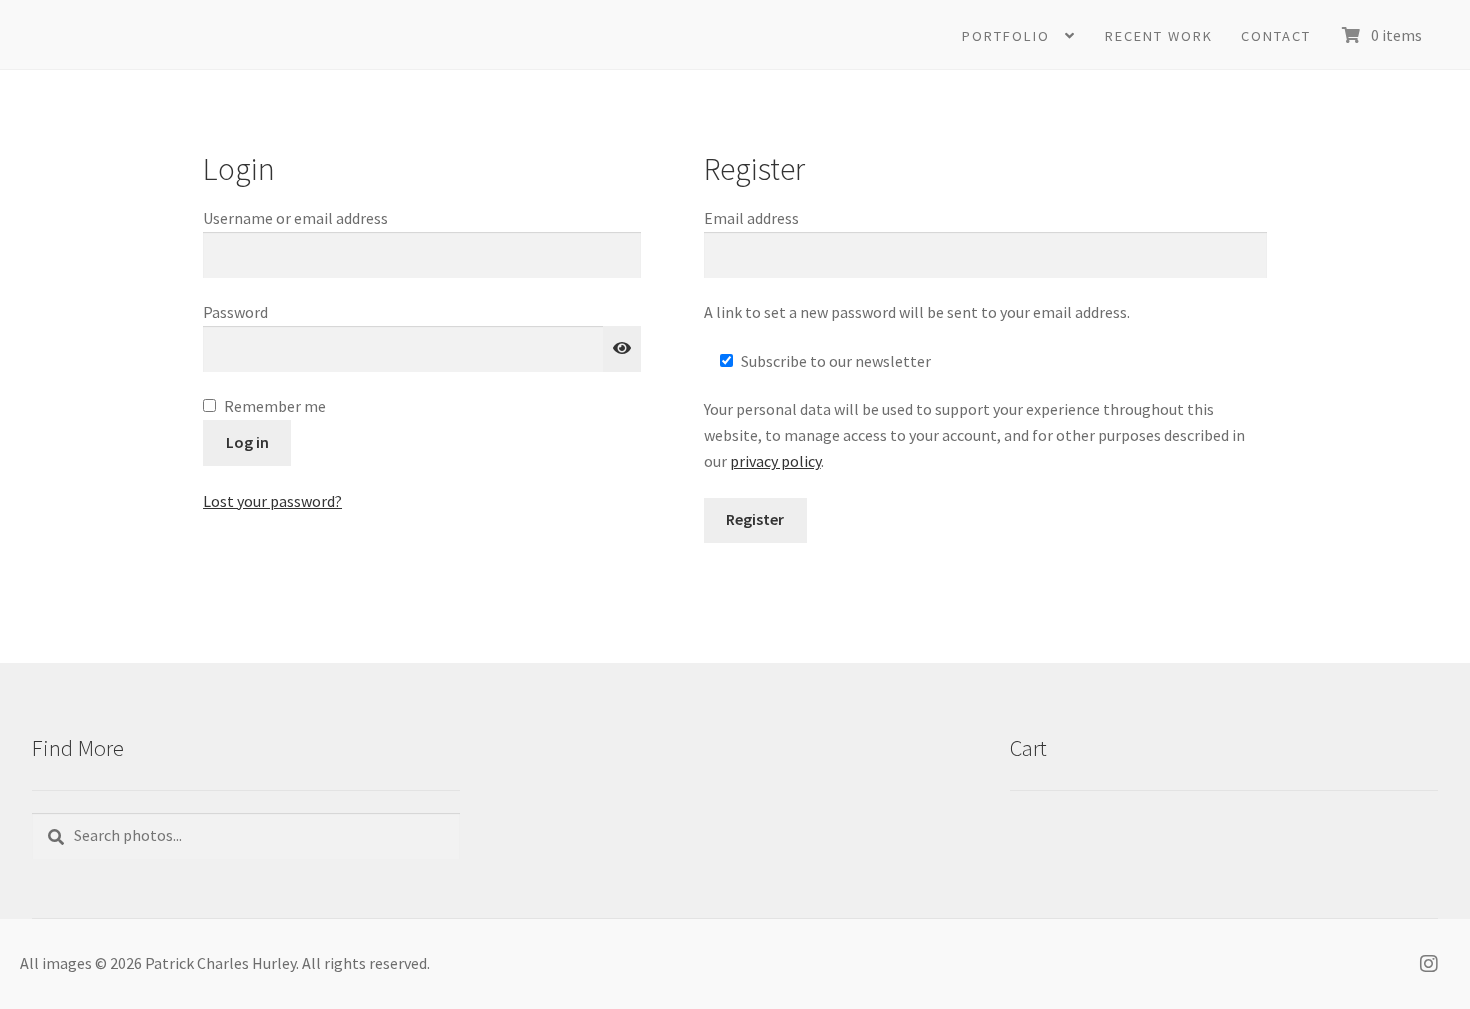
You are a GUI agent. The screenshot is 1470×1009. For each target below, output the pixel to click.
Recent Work (1159, 36)
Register (755, 519)
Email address (782, 217)
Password (266, 311)
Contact (1276, 36)
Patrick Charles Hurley (232, 36)
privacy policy (775, 461)
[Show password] (622, 349)
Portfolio (1006, 36)
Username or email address (326, 217)
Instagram (1435, 964)
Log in (247, 442)
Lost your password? (272, 501)
